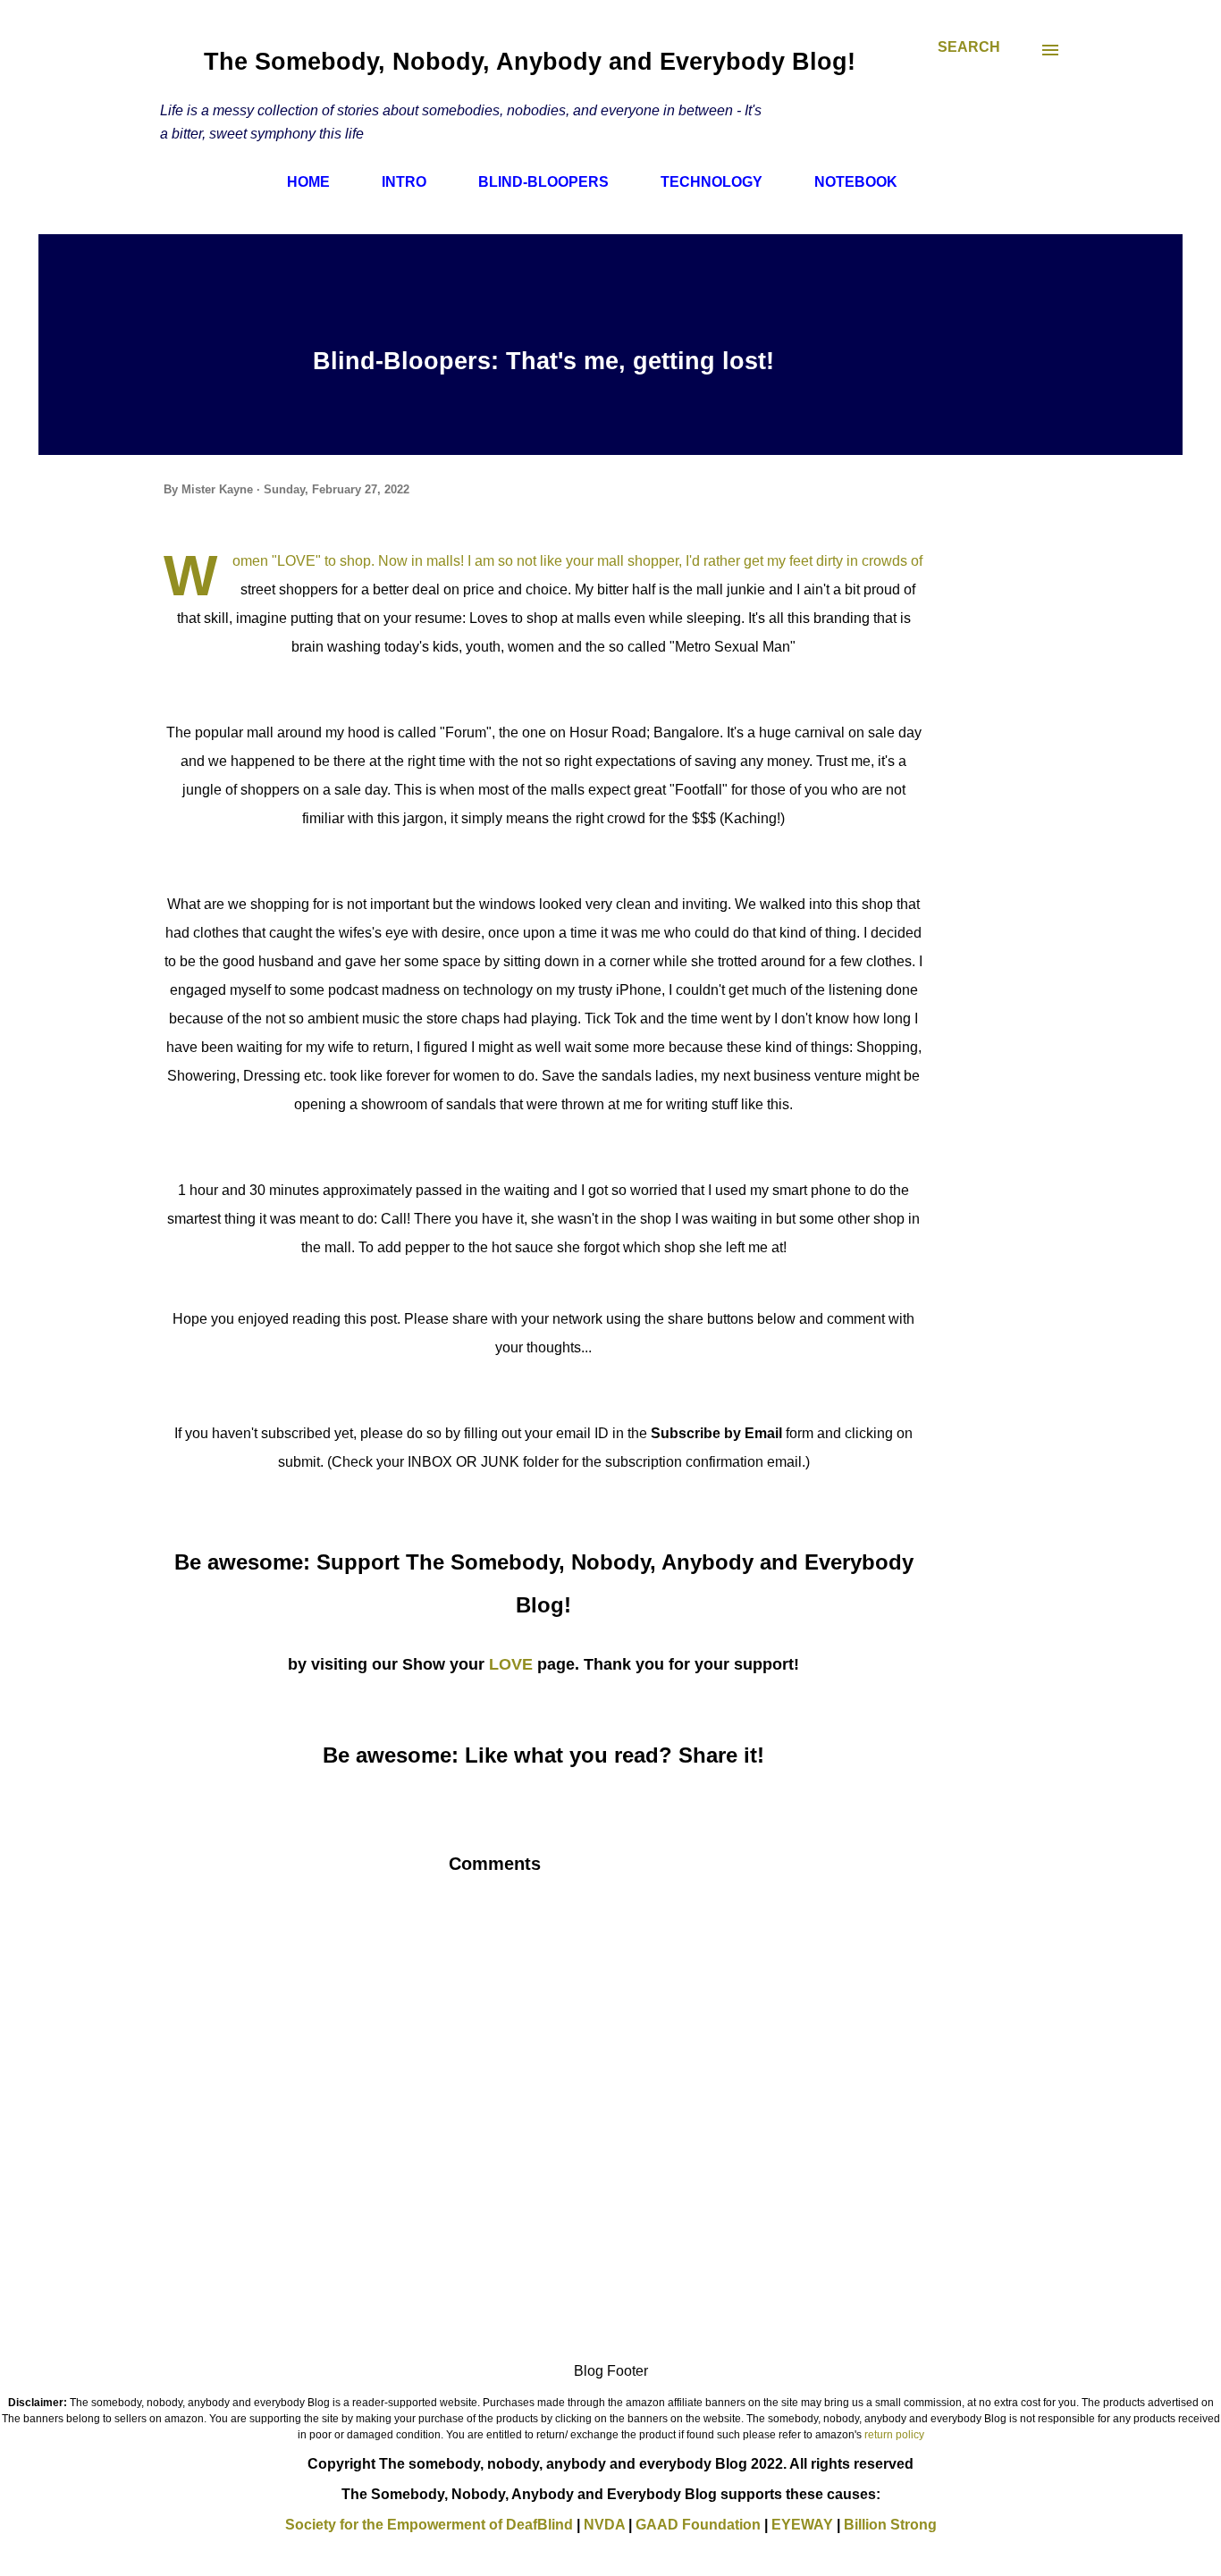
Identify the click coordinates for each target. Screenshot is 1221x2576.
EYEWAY (802, 2525)
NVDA (604, 2525)
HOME (308, 182)
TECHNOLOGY (712, 182)
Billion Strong (890, 2525)
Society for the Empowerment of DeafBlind (429, 2525)
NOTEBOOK (856, 182)
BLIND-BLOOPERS (543, 182)
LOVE (511, 1664)
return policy (894, 2435)
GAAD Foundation (698, 2525)
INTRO (404, 182)
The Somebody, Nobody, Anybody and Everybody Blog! (530, 62)
